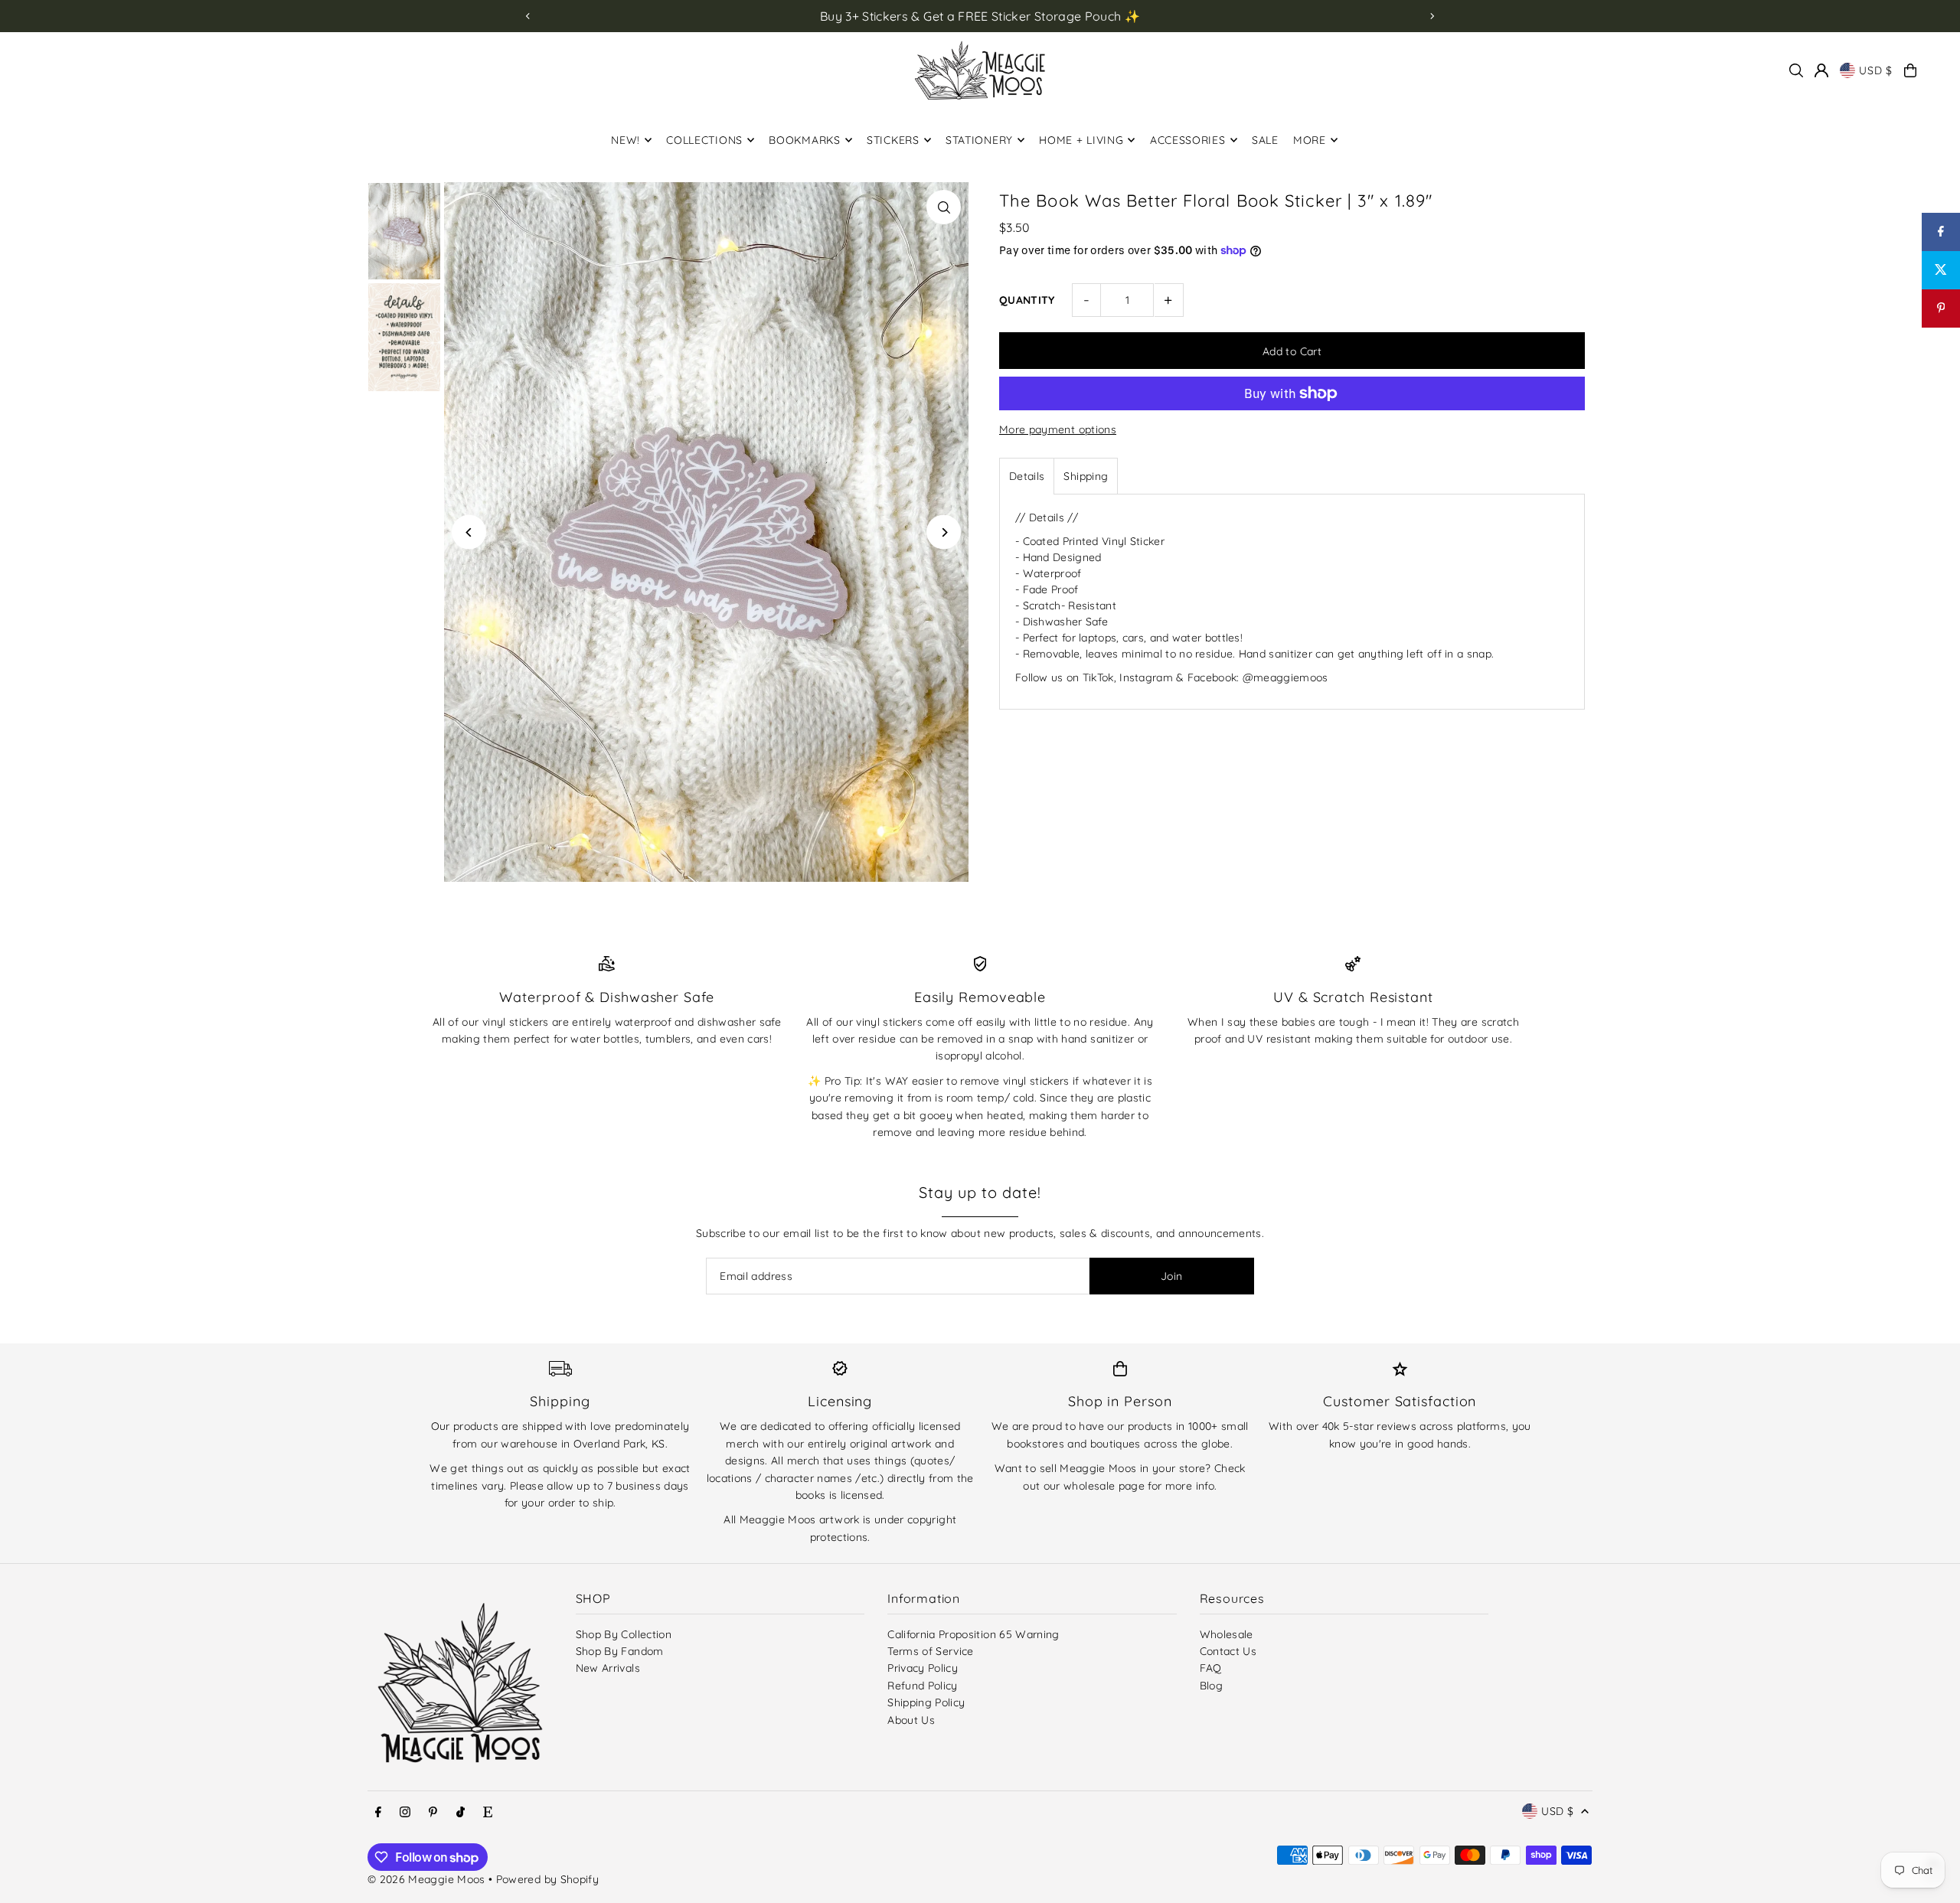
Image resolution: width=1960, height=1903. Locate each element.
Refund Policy (923, 1686)
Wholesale (1227, 1634)
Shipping (1086, 476)
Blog (1211, 1686)
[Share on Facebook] (1941, 232)
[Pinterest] (433, 1813)
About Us (911, 1720)
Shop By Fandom (620, 1651)
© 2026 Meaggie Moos (426, 1879)
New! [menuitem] (626, 140)
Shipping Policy (926, 1702)
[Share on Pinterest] (1941, 308)
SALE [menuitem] (1265, 140)
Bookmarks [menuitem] (804, 140)
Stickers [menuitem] (893, 140)
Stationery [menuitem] (979, 140)
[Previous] (528, 16)
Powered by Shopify (547, 1879)
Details (1027, 476)
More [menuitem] (1310, 140)
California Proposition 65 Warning (973, 1634)
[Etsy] (488, 1813)
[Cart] (1910, 70)
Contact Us (1228, 1651)
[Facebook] (378, 1813)
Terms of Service (931, 1651)
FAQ (1211, 1668)
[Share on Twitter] (1941, 270)
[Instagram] (405, 1813)
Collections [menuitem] (704, 140)
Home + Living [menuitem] (1081, 140)
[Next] (1432, 16)
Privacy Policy (923, 1668)
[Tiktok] (461, 1813)
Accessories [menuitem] (1188, 140)
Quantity (1027, 300)
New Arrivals (608, 1668)
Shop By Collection (624, 1634)
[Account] (1821, 70)
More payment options (1058, 429)
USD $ (1876, 70)
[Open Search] (1796, 70)
